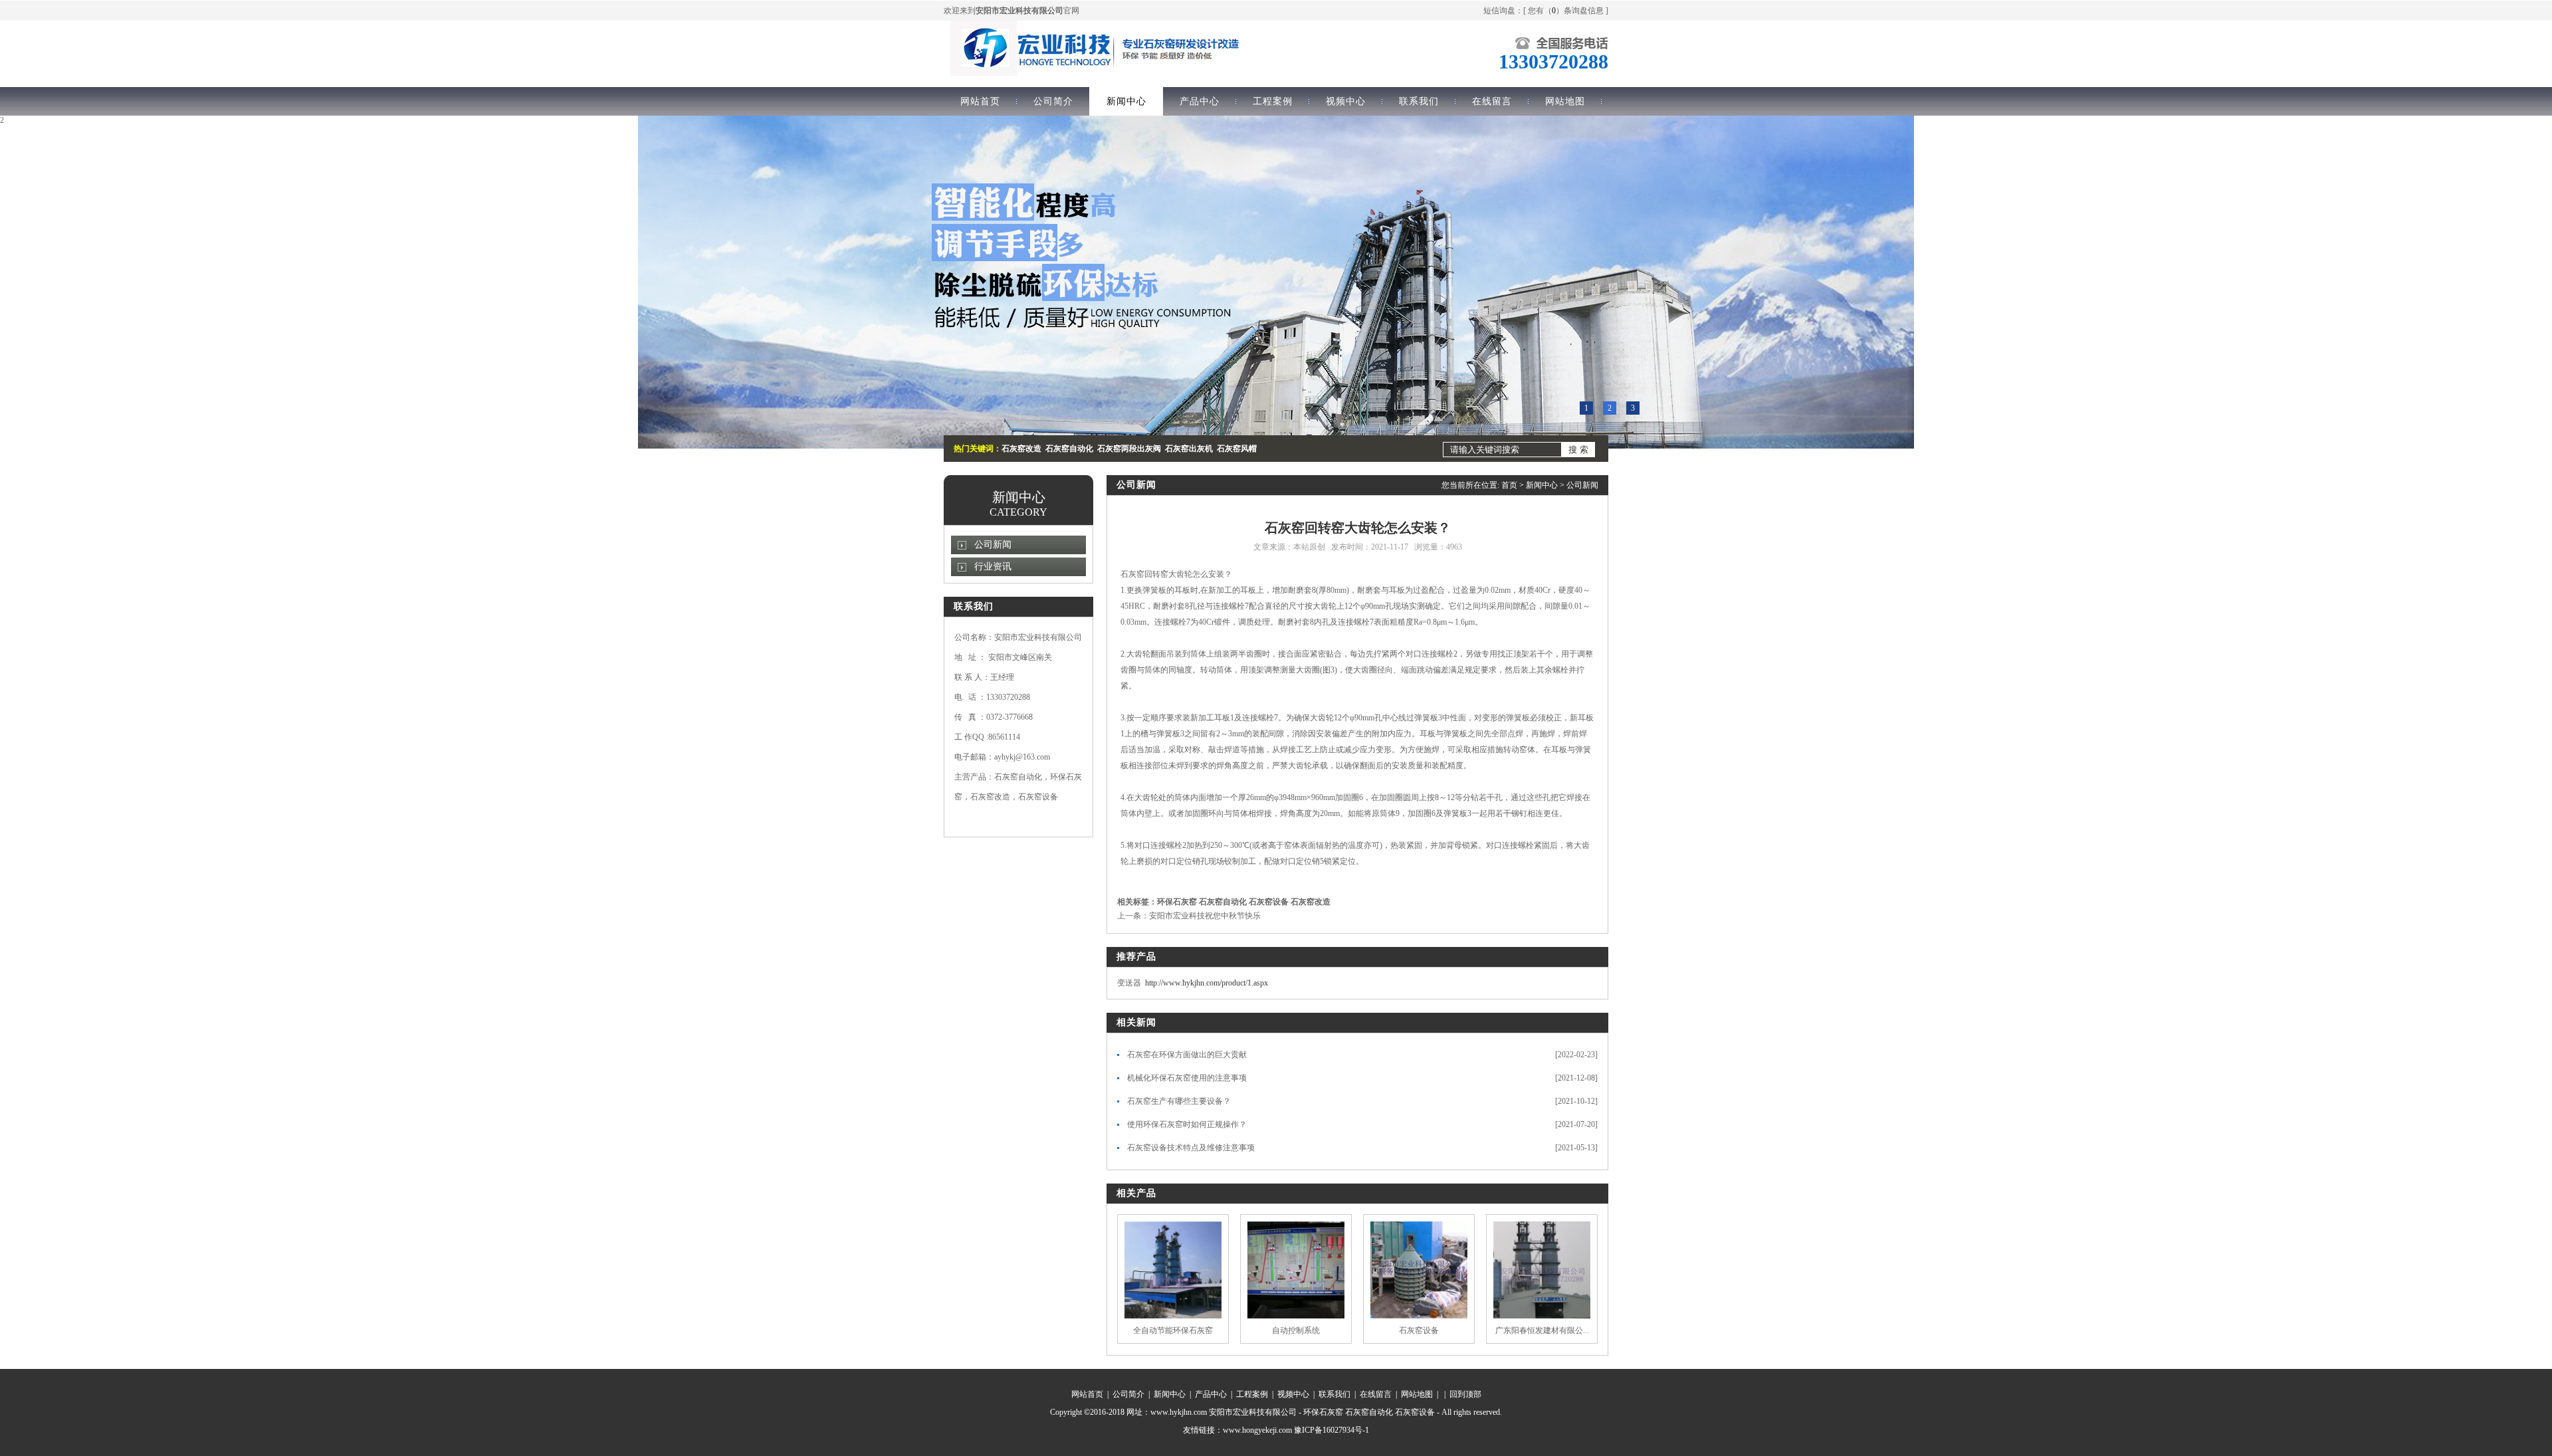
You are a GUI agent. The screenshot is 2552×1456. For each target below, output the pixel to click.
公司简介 (1053, 101)
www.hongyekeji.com (1257, 1430)
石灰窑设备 (1269, 902)
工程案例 (1273, 101)
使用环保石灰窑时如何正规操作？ (1187, 1124)
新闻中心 (1126, 101)
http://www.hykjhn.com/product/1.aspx (1207, 983)
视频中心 (1346, 101)
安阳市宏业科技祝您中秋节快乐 (1205, 916)
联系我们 (1419, 101)
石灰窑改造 (1311, 902)
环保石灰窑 (1177, 902)
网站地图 (1565, 101)
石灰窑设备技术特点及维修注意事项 (1191, 1148)
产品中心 (1200, 101)
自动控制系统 (1296, 1330)
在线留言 (1492, 101)
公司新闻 (993, 545)
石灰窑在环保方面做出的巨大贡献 (1187, 1055)
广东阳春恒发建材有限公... (1542, 1330)
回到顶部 (1465, 1394)
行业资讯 (993, 567)
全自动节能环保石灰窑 (1173, 1330)
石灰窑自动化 (1223, 902)
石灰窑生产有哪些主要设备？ (1179, 1101)
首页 (1509, 485)
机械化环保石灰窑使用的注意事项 (1187, 1078)
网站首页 (980, 101)
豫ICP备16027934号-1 (1331, 1430)
